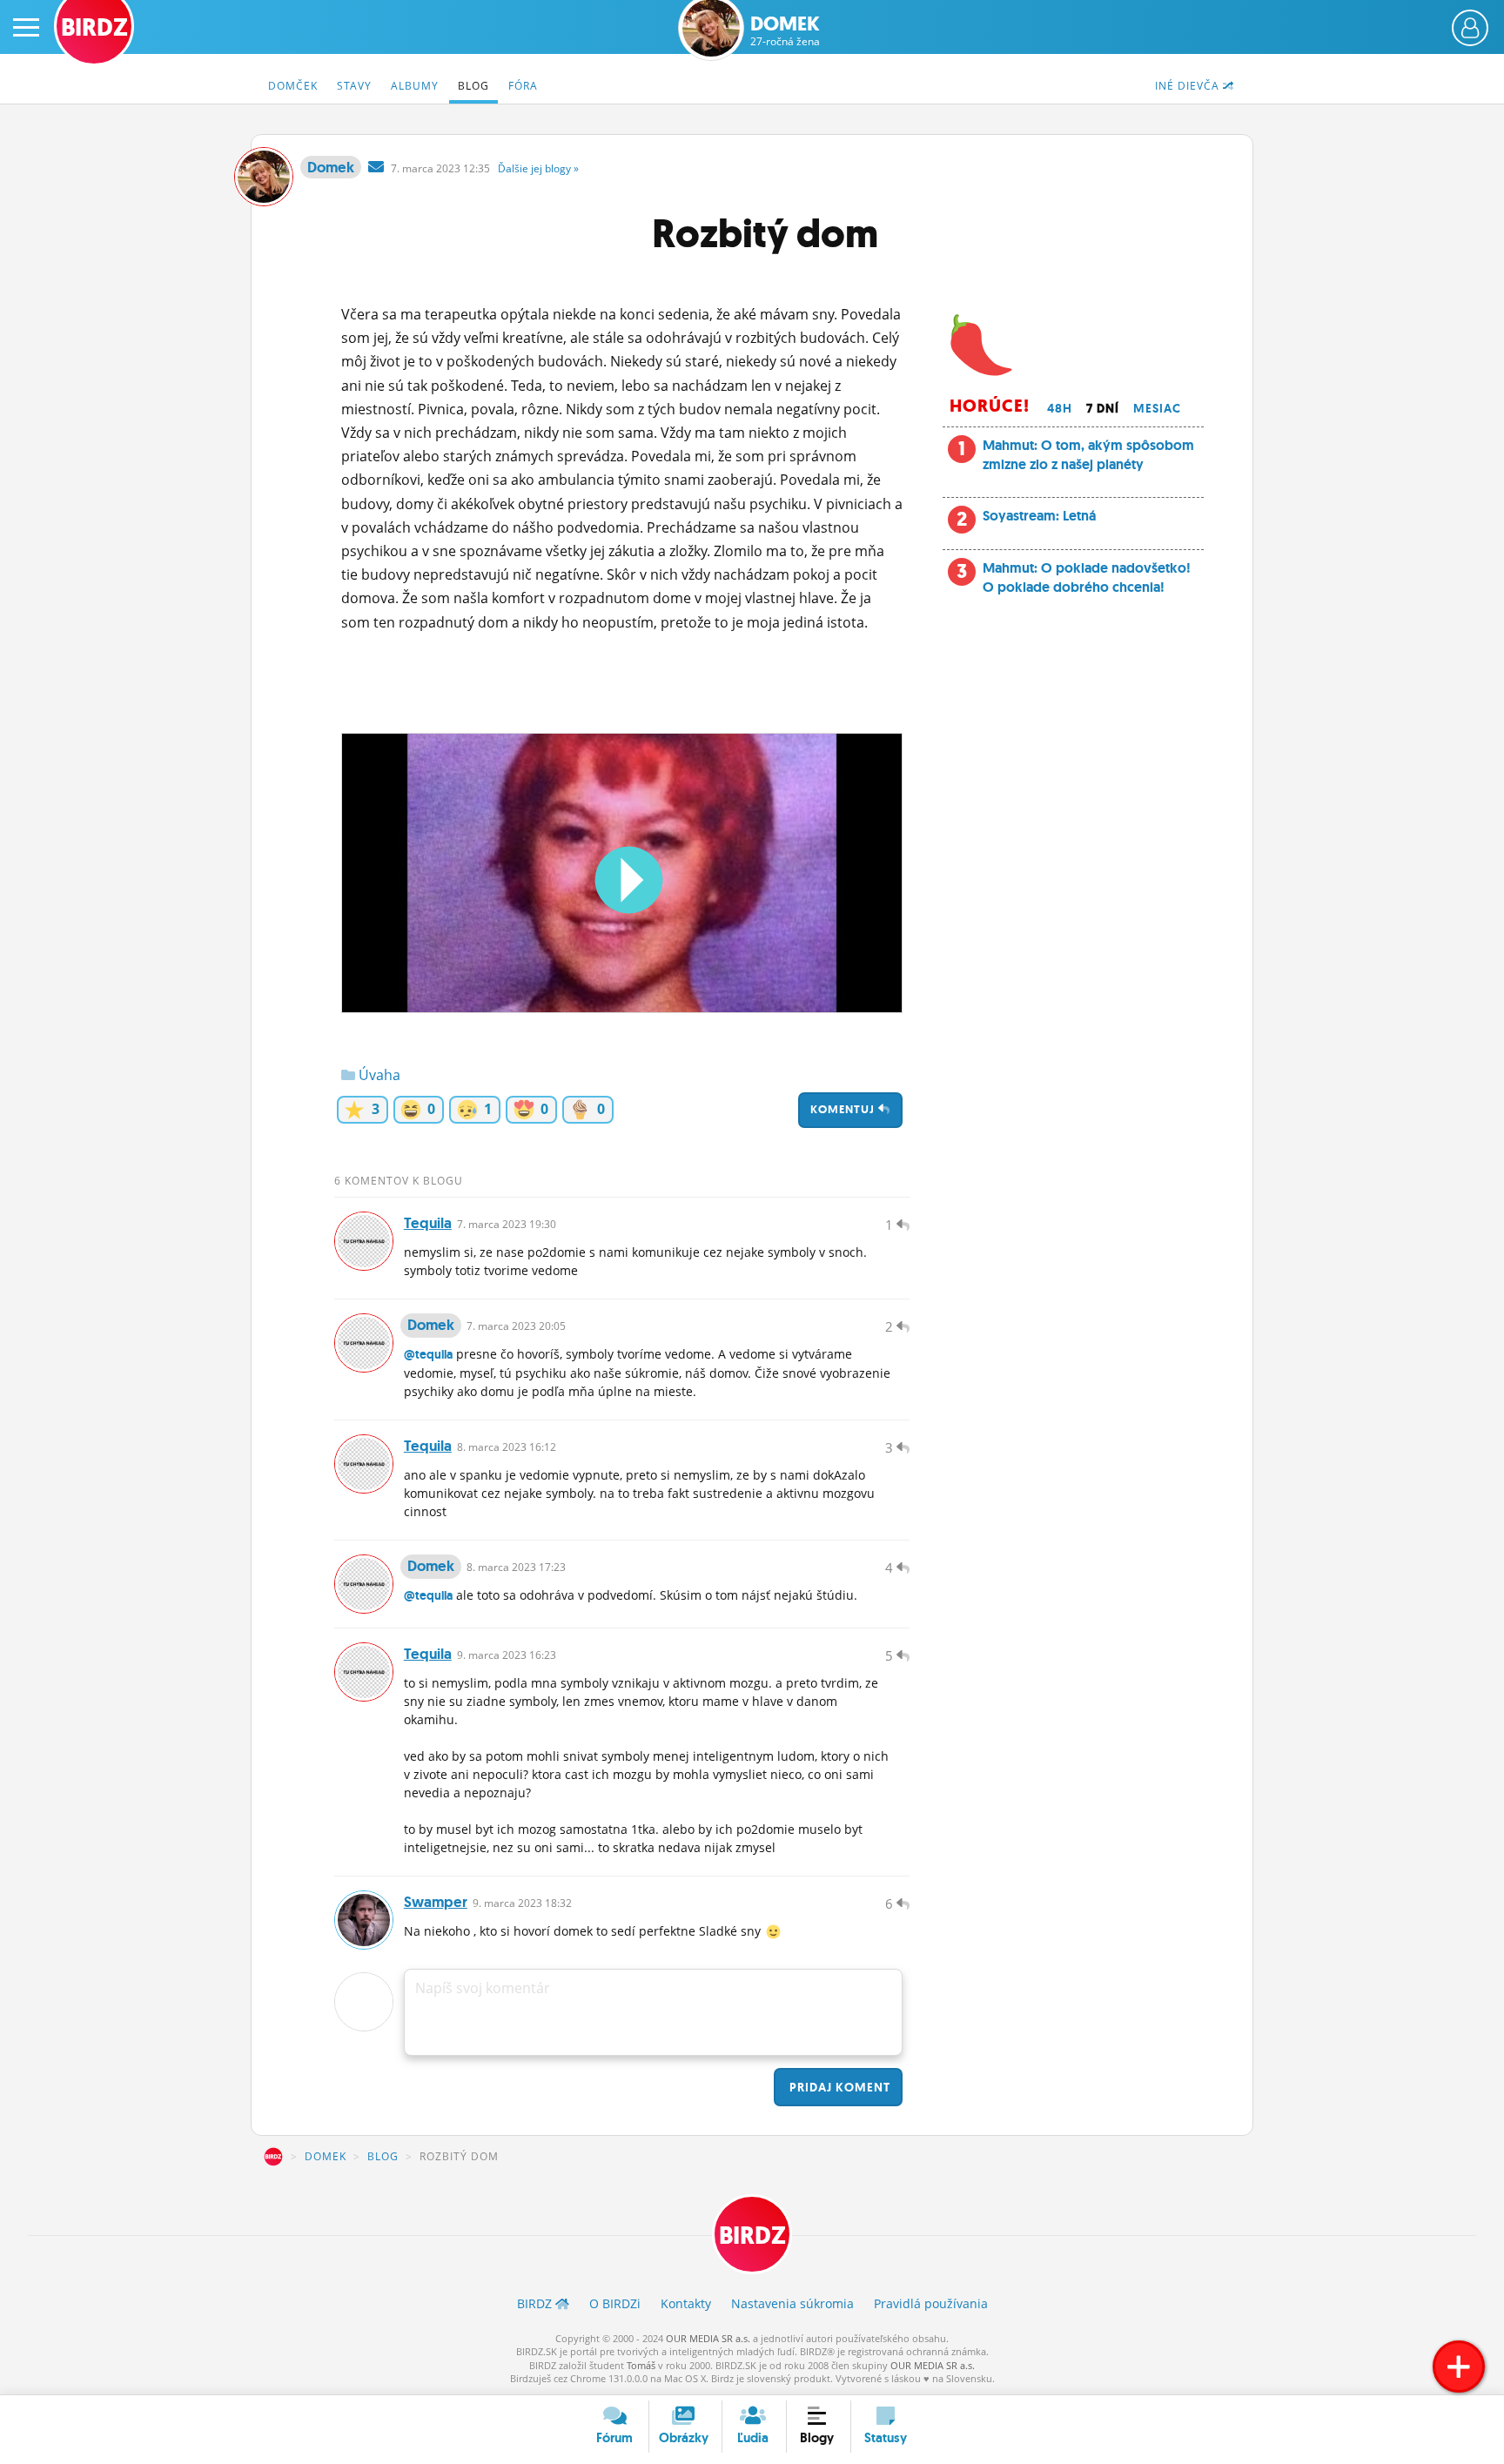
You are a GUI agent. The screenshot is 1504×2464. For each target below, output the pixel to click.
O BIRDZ (615, 2303)
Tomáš (641, 2365)
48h (1060, 408)
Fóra (523, 86)
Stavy (354, 86)
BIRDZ (273, 2157)
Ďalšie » (538, 168)
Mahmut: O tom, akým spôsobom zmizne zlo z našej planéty (1088, 455)
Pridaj (838, 2087)
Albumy (415, 86)
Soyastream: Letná (1039, 516)
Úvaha (378, 1075)
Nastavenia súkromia (792, 2303)
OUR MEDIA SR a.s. (708, 2338)
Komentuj (844, 1109)
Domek (785, 31)
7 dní (1103, 408)
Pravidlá (931, 2303)
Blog (473, 86)
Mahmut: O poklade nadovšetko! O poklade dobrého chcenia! (1087, 577)
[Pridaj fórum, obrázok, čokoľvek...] (1459, 2367)
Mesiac (1157, 408)
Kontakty (686, 2303)
